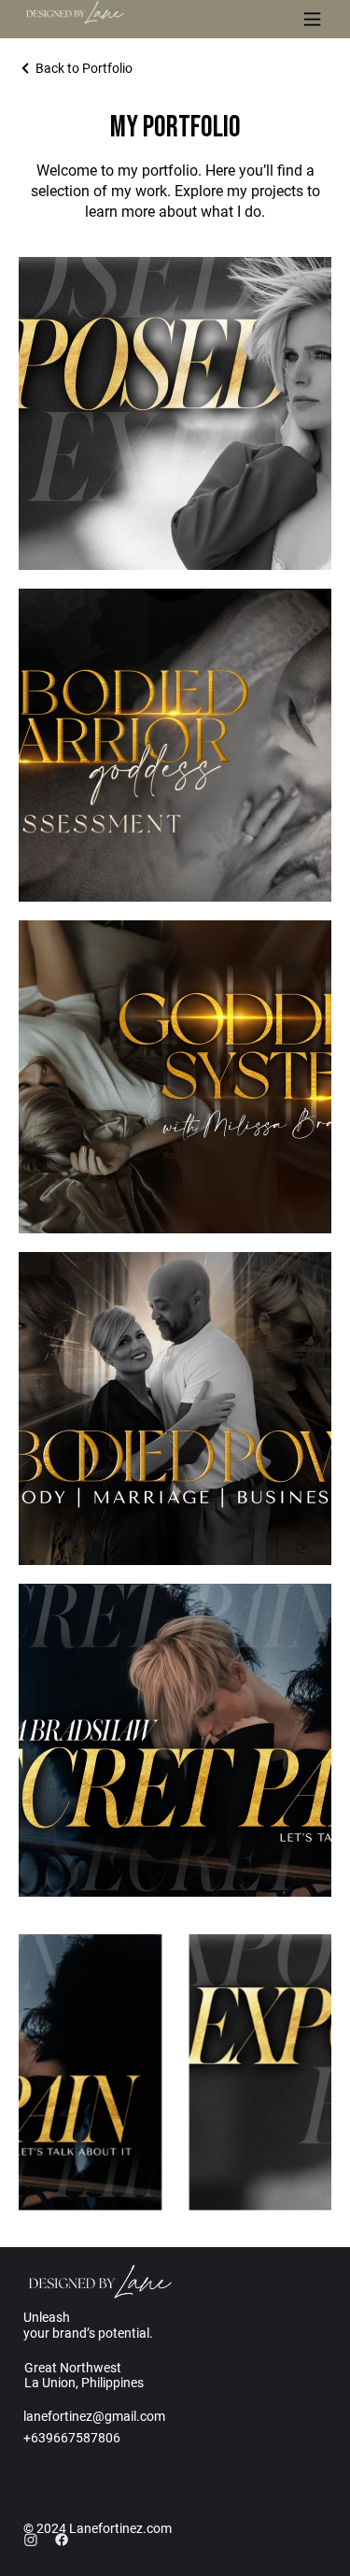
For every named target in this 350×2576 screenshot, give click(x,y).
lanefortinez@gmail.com (94, 2416)
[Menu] (312, 19)
